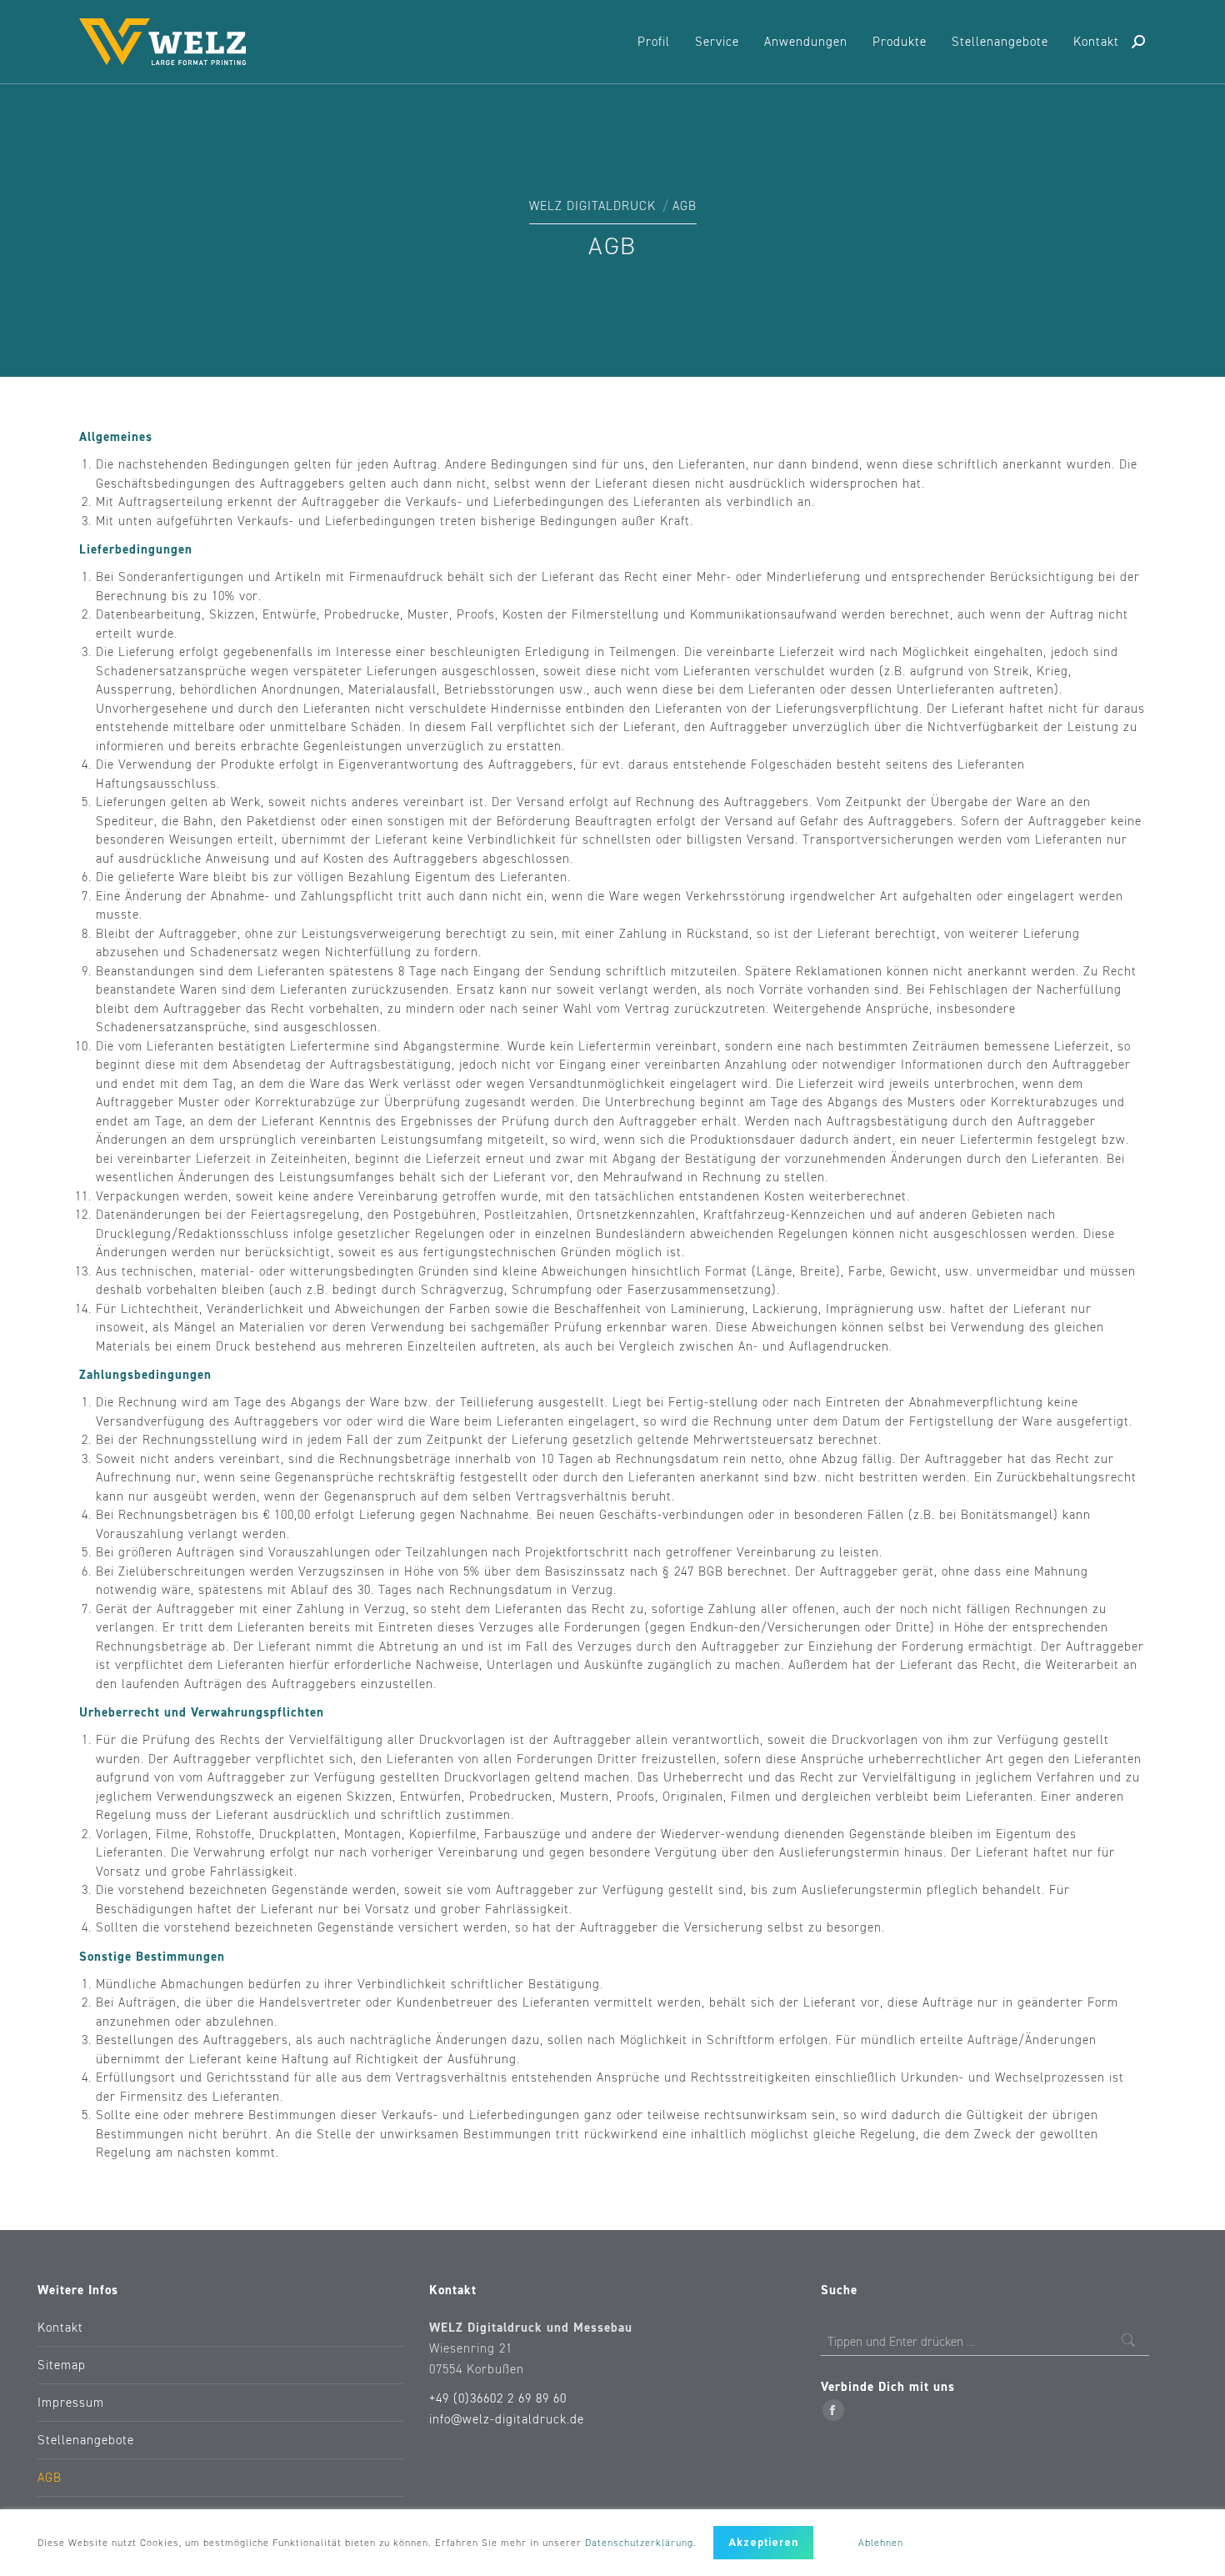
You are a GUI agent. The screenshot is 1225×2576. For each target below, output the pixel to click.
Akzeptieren (763, 2543)
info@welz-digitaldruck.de (507, 2420)
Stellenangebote (86, 2441)
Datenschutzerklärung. (641, 2543)
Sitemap (62, 2366)
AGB (50, 2478)
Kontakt (60, 2328)
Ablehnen (881, 2543)
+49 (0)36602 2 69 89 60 (498, 2399)
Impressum (71, 2403)
